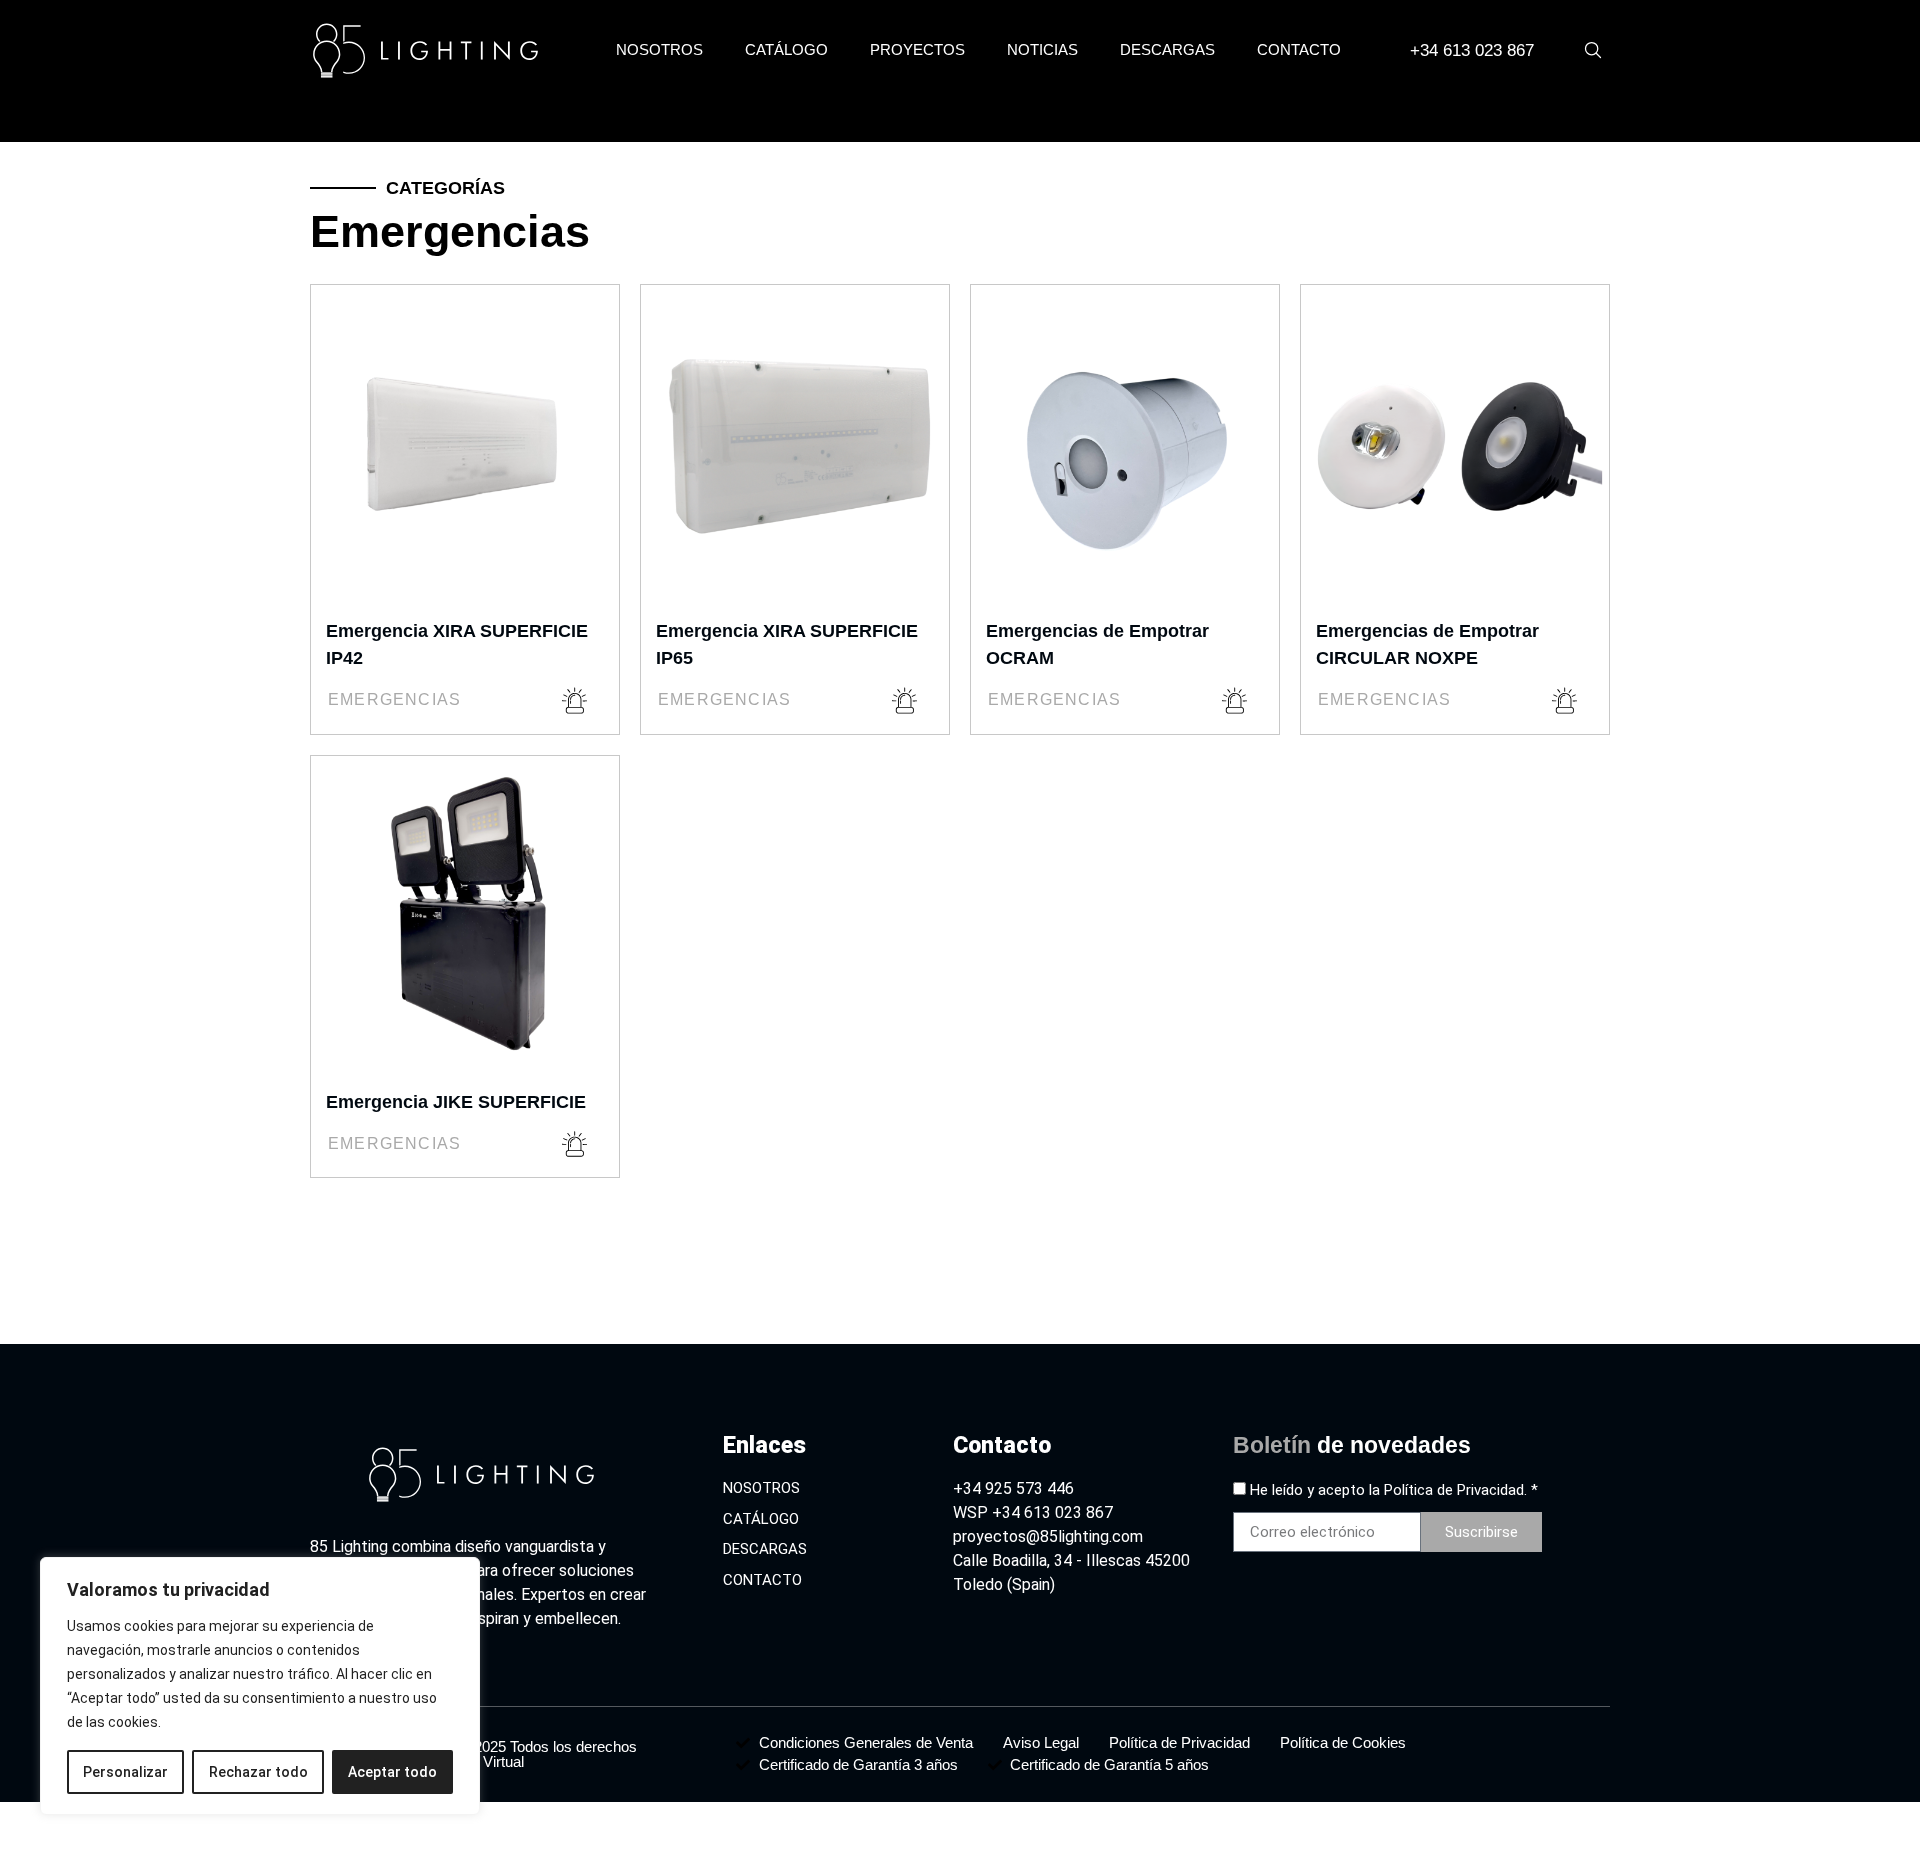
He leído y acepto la (1394, 1491)
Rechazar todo (258, 1772)
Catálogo (786, 49)
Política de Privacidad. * (1461, 1491)
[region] (260, 1686)
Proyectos (917, 49)
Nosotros (659, 49)
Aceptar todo (392, 1772)
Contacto (1299, 49)
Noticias (1042, 49)
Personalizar (125, 1772)
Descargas (1167, 49)
